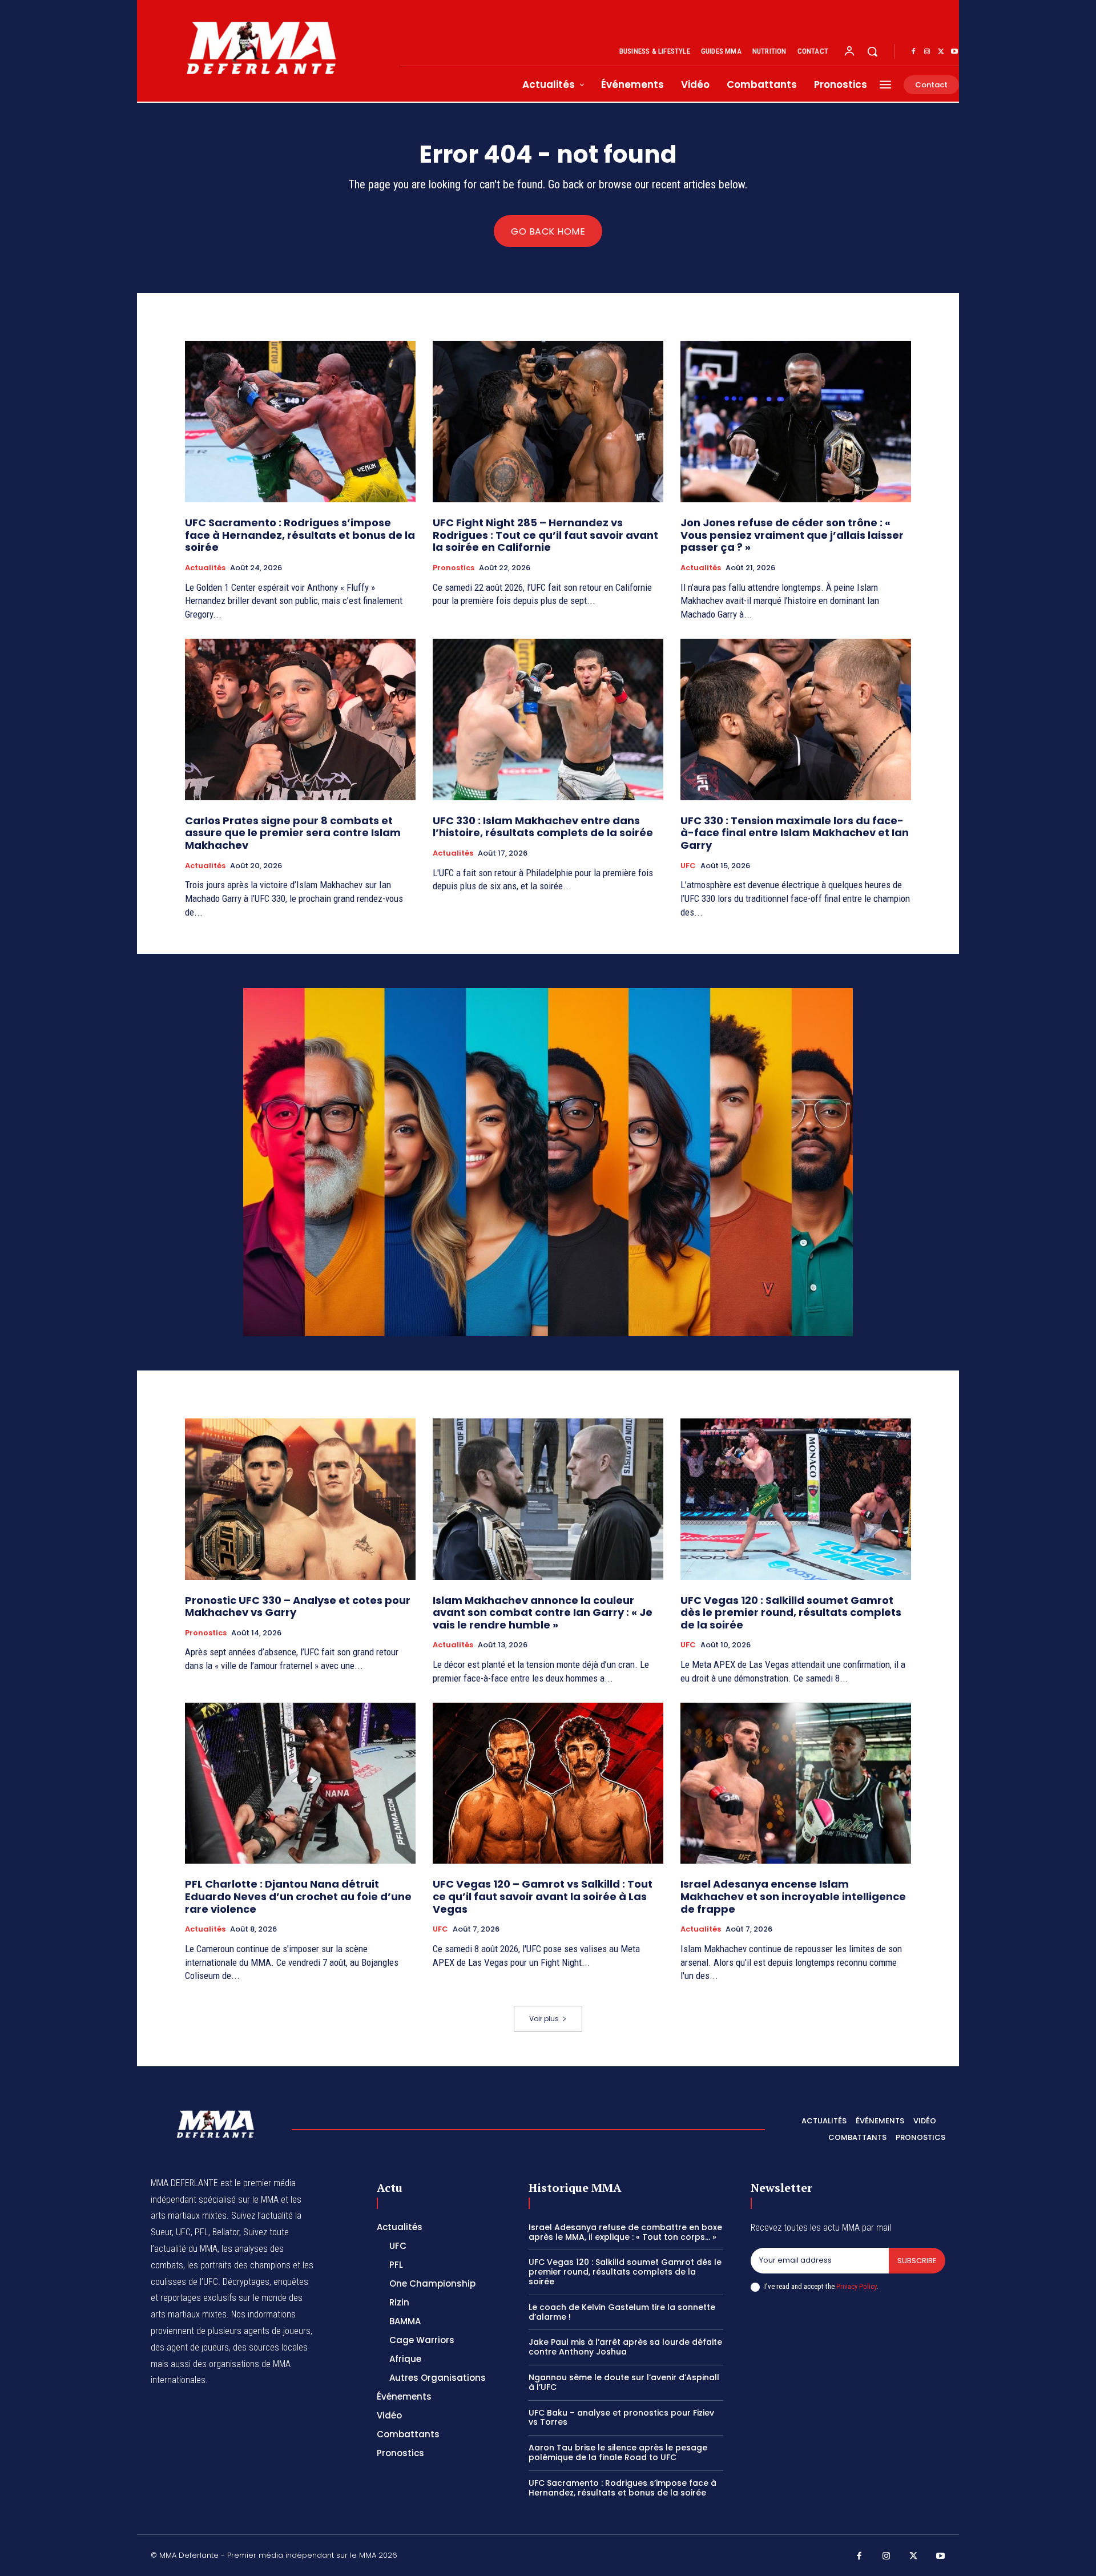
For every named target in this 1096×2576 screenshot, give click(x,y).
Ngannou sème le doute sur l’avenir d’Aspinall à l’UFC (624, 2382)
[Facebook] (913, 52)
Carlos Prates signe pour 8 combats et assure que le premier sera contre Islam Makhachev (293, 833)
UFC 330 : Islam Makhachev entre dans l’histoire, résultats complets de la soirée (543, 827)
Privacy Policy (856, 2286)
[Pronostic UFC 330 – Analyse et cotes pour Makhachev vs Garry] (300, 1499)
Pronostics (454, 568)
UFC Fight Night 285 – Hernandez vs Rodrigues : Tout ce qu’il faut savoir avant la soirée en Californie (545, 535)
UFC (688, 866)
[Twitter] (941, 52)
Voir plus (544, 2019)
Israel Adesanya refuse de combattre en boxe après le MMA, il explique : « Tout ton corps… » (625, 2232)
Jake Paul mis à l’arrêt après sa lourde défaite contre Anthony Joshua (625, 2347)
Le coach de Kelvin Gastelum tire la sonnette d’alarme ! (622, 2312)
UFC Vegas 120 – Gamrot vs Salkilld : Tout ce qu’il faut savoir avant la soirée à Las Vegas (543, 1896)
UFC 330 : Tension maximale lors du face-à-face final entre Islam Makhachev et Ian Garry (795, 833)
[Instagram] (927, 52)
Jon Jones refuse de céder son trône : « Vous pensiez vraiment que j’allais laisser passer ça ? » (792, 535)
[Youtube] (954, 52)
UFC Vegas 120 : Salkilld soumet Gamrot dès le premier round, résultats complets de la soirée (791, 1612)
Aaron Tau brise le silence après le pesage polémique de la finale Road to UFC (618, 2452)
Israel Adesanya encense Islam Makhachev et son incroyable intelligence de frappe (793, 1896)
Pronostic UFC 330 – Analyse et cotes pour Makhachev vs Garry (298, 1607)
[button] (872, 51)
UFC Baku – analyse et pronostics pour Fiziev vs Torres (621, 2418)
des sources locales (270, 2347)
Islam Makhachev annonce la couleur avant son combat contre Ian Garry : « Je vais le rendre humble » (543, 1612)
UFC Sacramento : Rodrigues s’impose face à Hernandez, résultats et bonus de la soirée (300, 535)
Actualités (205, 568)
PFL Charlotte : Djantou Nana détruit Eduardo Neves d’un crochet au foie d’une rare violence (298, 1896)
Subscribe (917, 2261)
